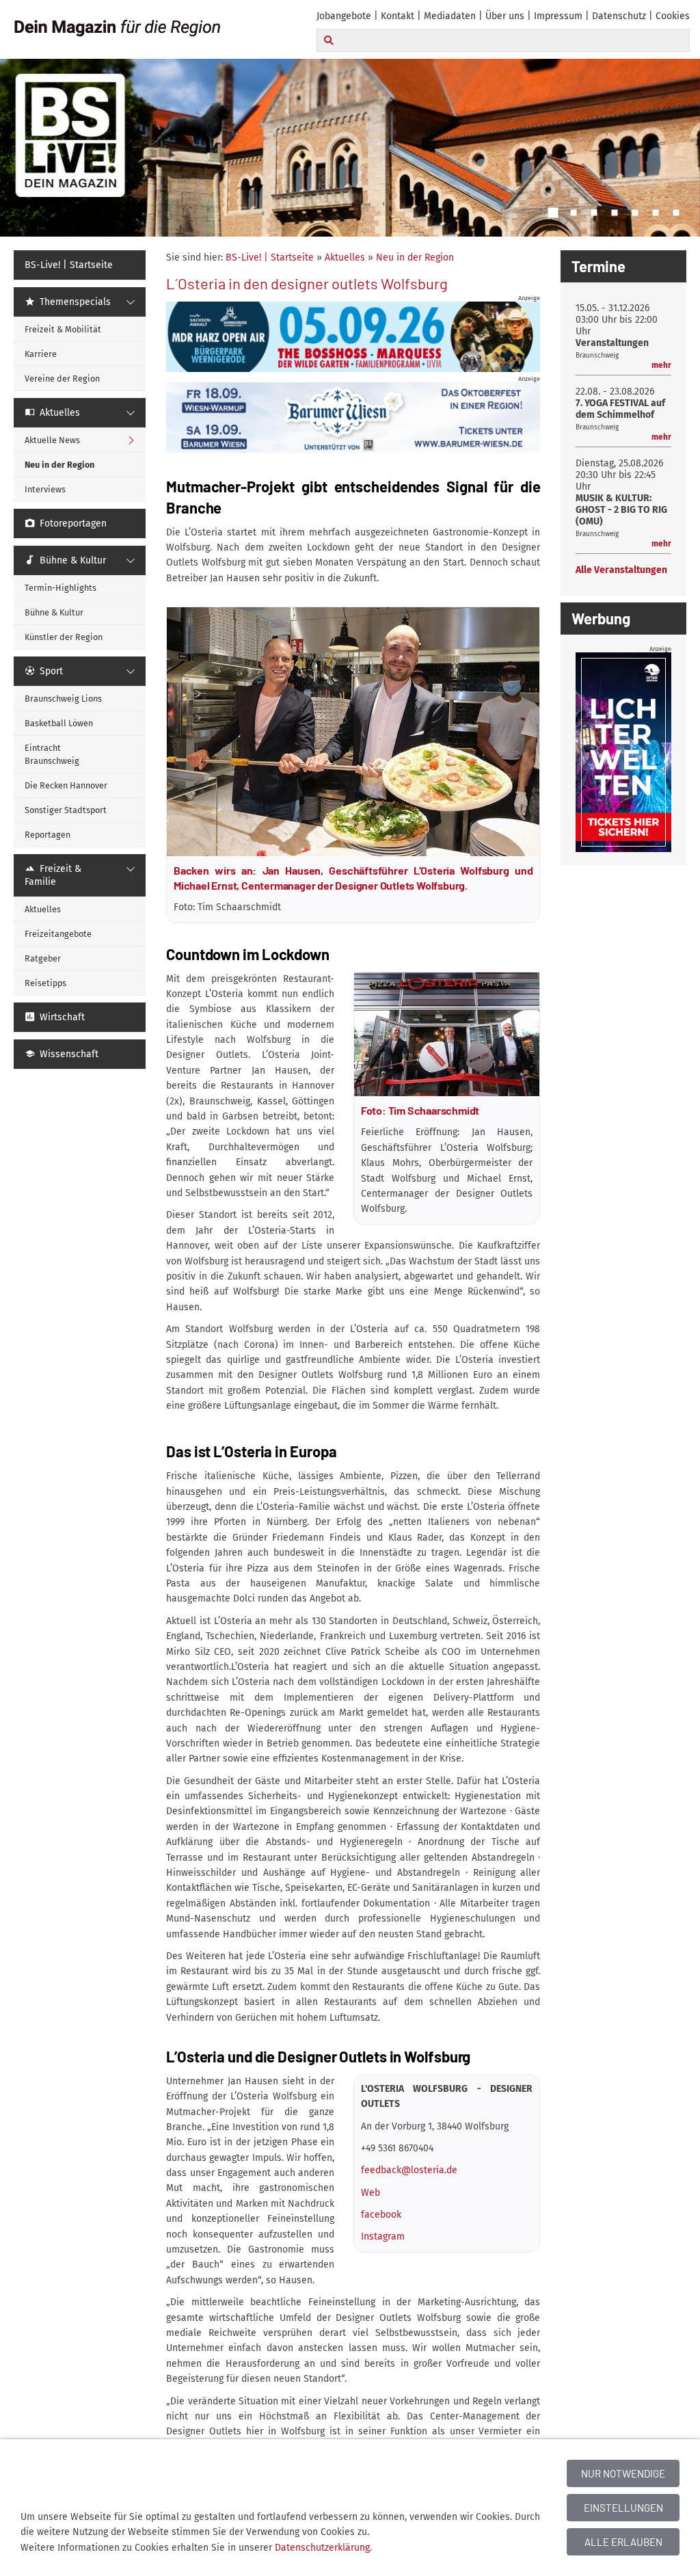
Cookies (673, 16)
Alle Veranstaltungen (621, 570)
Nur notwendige (623, 2473)
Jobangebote (344, 16)
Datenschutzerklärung (322, 2548)
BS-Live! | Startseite (270, 257)
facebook (381, 2215)
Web (371, 2193)
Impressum (558, 16)
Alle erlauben (623, 2542)
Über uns (505, 16)
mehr (661, 365)
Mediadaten (450, 16)
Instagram (383, 2236)
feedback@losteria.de (409, 2170)
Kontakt (398, 16)
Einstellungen (623, 2508)
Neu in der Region (415, 257)
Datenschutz (619, 16)
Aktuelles (345, 257)
